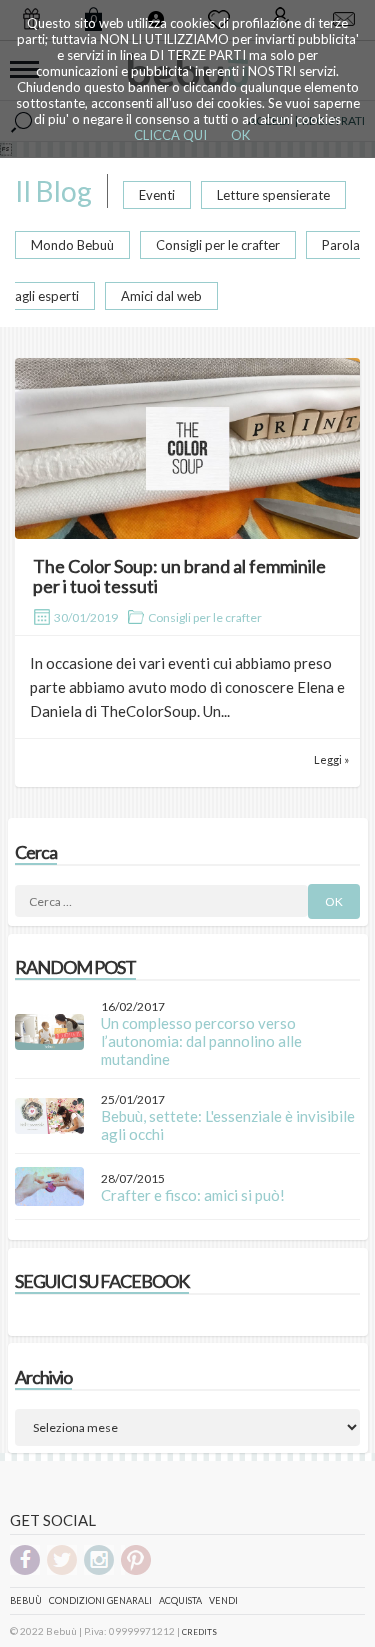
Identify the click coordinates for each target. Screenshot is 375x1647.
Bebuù (26, 1600)
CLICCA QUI (170, 135)
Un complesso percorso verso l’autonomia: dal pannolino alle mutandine (201, 1041)
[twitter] (62, 1571)
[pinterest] (136, 1571)
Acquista (180, 1600)
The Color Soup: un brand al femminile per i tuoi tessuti (179, 576)
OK (240, 135)
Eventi (157, 195)
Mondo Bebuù (72, 245)
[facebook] (25, 1571)
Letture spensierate (273, 195)
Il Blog (53, 191)
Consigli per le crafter (218, 245)
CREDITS (199, 1632)
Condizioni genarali (100, 1600)
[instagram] (99, 1571)
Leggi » (331, 759)
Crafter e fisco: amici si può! (193, 1195)
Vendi (223, 1600)
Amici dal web (161, 296)
